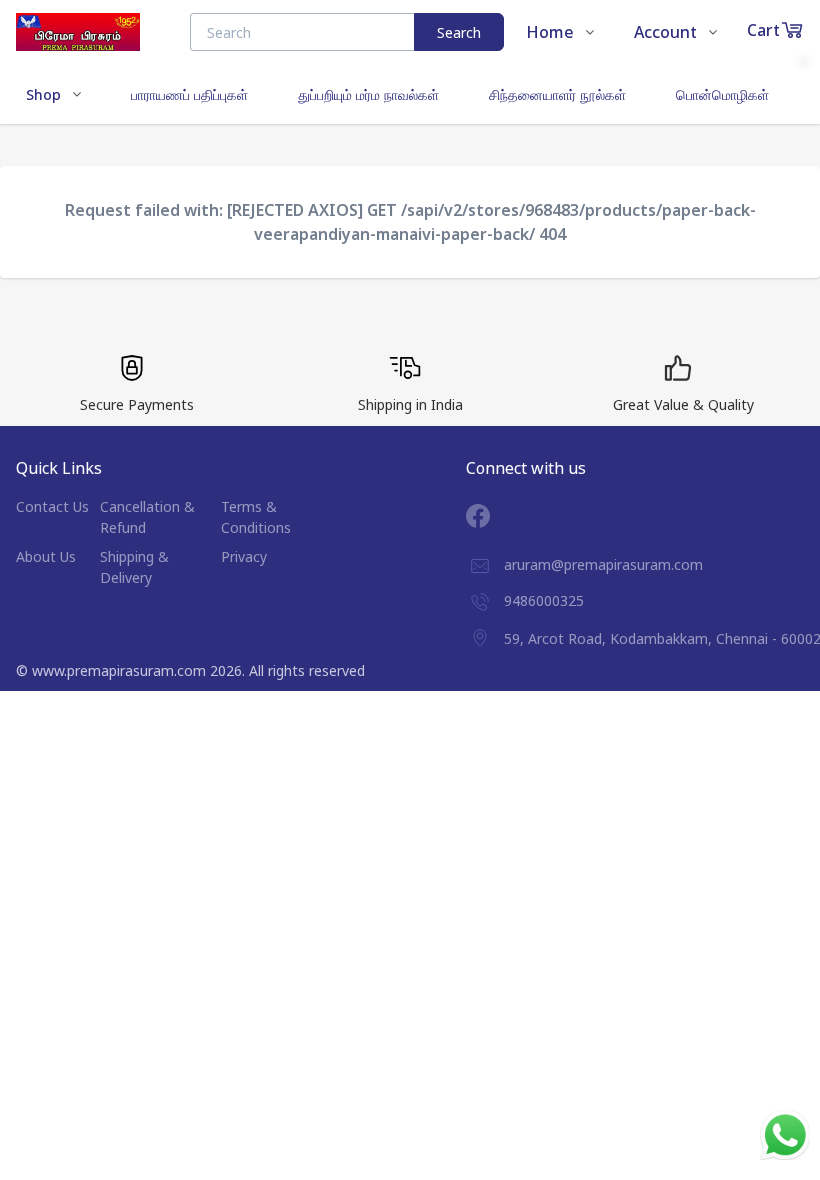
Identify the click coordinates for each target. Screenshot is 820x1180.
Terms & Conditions (256, 517)
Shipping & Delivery (134, 567)
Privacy (244, 556)
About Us (46, 556)
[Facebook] (493, 516)
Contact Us (52, 506)
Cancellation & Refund (147, 517)
